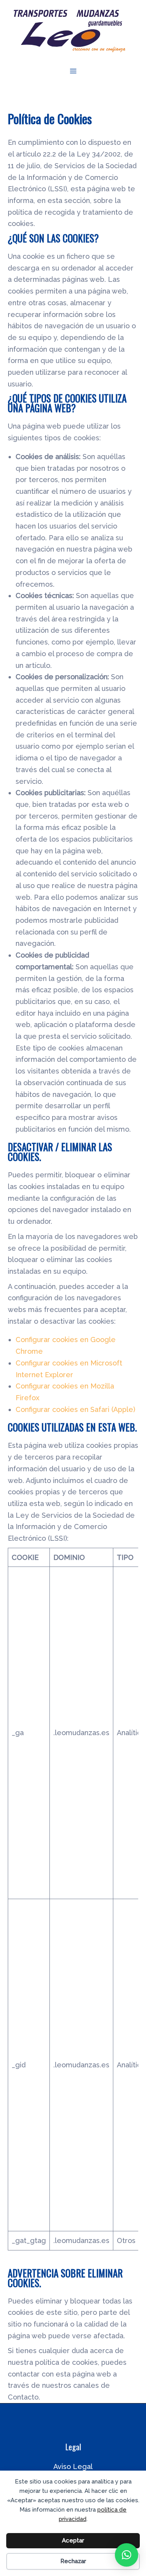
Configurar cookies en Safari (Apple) (75, 1409)
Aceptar (73, 2540)
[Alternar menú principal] (73, 71)
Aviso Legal (73, 2467)
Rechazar (73, 2561)
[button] (127, 2555)
